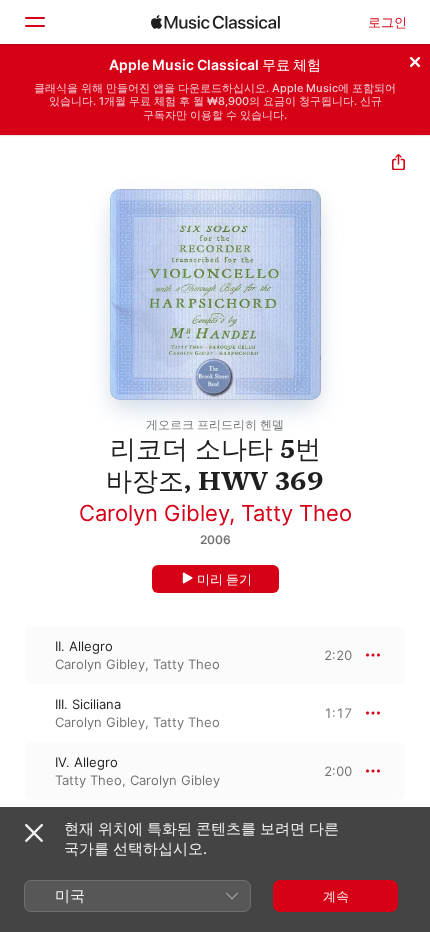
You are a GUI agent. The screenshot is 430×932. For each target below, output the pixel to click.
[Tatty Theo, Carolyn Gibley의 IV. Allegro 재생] (13, 771)
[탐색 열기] (34, 22)
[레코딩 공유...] (398, 164)
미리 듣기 (224, 579)
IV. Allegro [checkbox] (86, 762)
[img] (215, 22)
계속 (336, 896)
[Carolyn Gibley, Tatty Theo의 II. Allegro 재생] (13, 655)
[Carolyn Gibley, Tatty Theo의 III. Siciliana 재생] (13, 713)
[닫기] (415, 59)
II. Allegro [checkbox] (84, 646)
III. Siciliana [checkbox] (88, 704)
